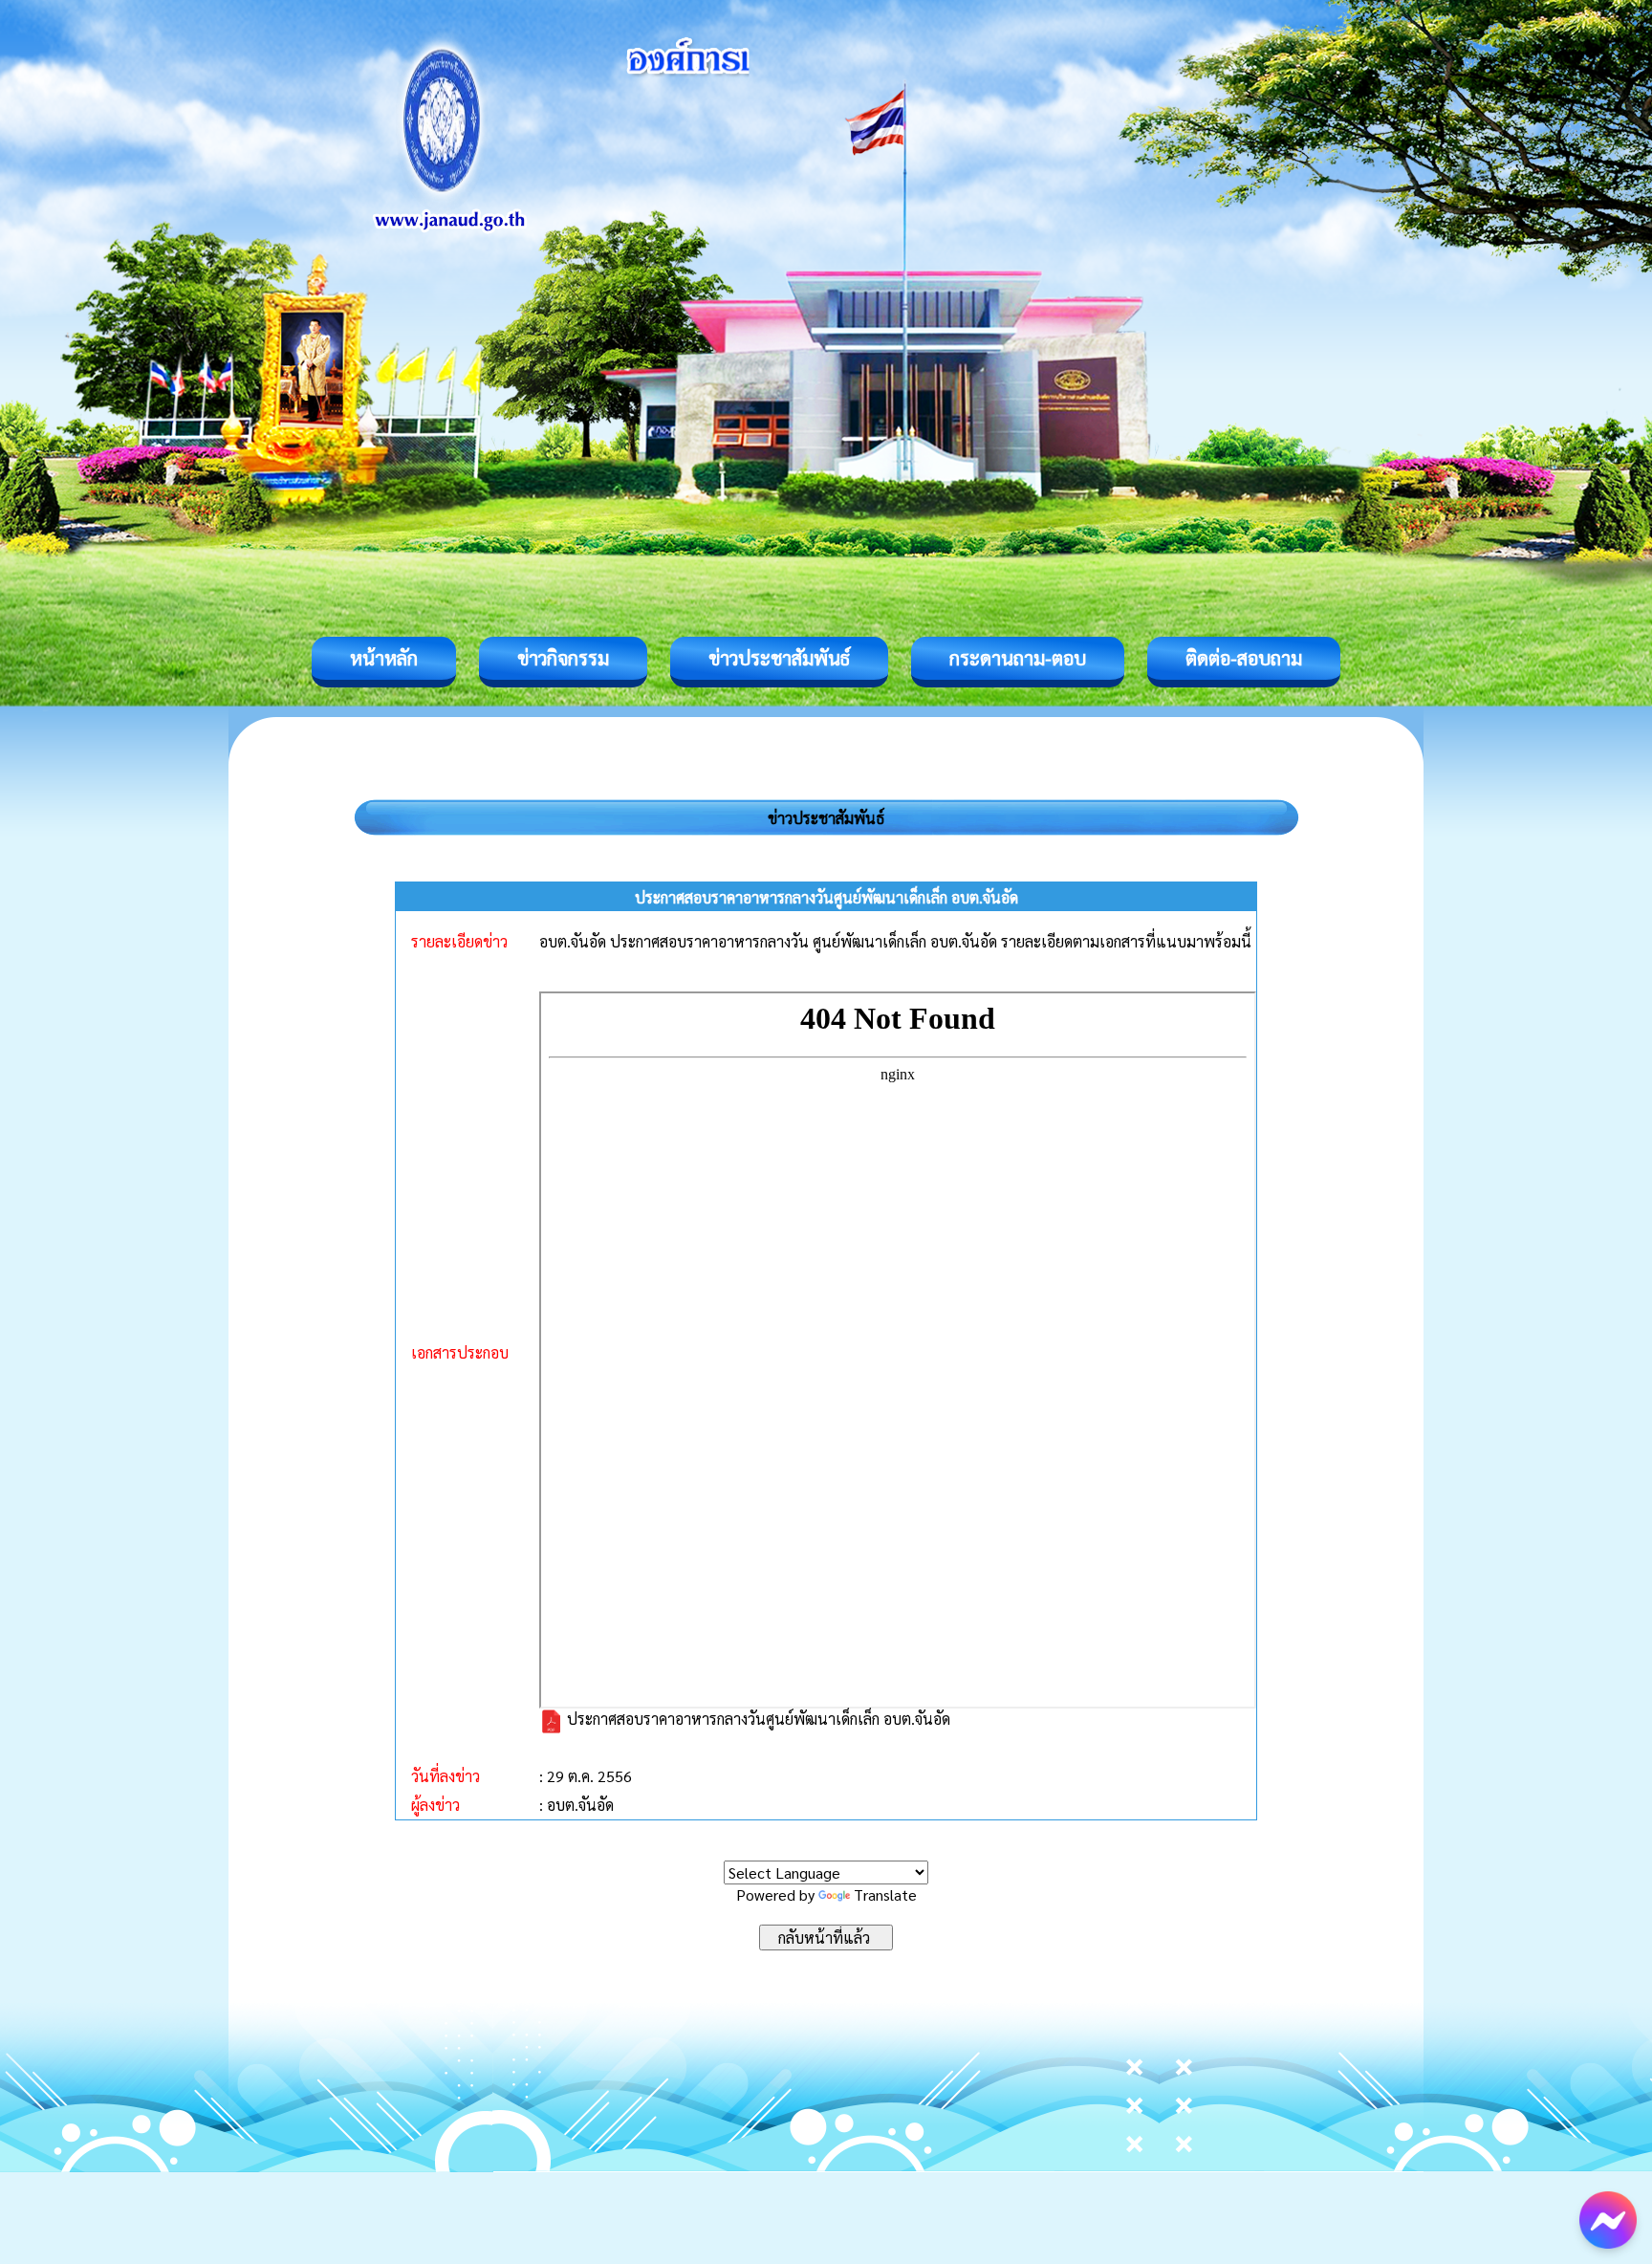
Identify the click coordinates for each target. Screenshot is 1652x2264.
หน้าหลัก (384, 658)
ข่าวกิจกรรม (563, 658)
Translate (885, 1894)
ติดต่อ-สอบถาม (1244, 658)
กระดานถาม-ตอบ (1018, 658)
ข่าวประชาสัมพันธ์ (779, 658)
